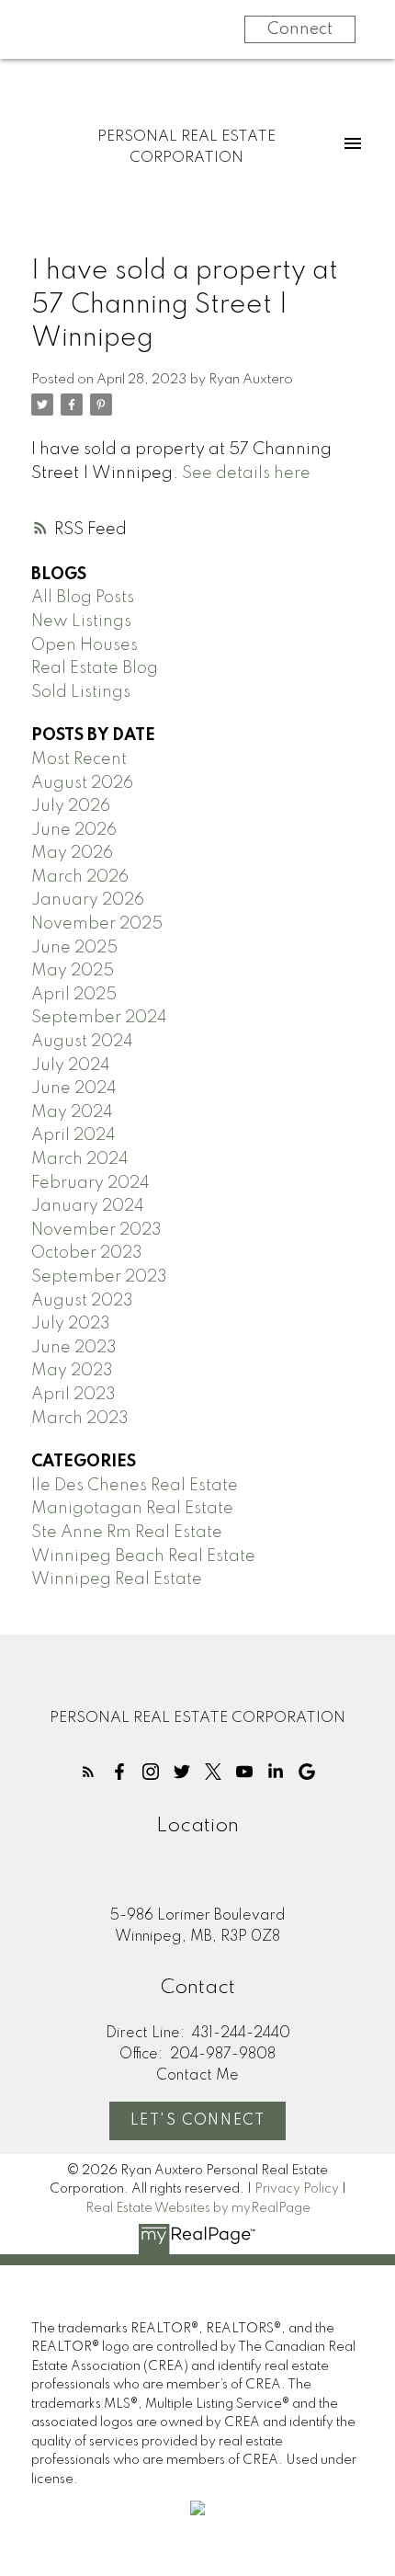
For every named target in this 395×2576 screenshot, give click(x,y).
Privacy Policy (297, 2189)
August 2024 (82, 1042)
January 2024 (88, 1206)
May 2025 (73, 971)
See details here (246, 473)
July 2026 (71, 806)
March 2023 (80, 1419)
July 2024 (71, 1066)
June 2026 (74, 830)
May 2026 (72, 853)
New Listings (81, 621)
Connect (300, 29)
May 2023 (72, 1371)
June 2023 (74, 1348)
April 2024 (73, 1135)
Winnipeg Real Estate (117, 1579)
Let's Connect (198, 2121)
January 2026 (88, 900)
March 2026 (80, 877)
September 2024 (99, 1018)
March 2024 (80, 1159)
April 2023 (73, 1395)
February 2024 (90, 1183)
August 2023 (82, 1301)
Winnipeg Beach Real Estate (143, 1556)
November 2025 (97, 924)
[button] (88, 1772)
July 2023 (71, 1324)
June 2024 (74, 1089)
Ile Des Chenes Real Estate (135, 1486)
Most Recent (79, 759)
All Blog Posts (83, 598)
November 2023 (96, 1230)
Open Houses (85, 645)
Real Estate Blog (95, 668)
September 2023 (99, 1277)
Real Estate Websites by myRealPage (198, 2208)
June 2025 (74, 948)
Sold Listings (81, 692)
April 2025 (74, 995)
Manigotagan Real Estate (132, 1509)
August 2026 (82, 783)
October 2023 (87, 1253)
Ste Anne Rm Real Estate (127, 1533)
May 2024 (72, 1112)
